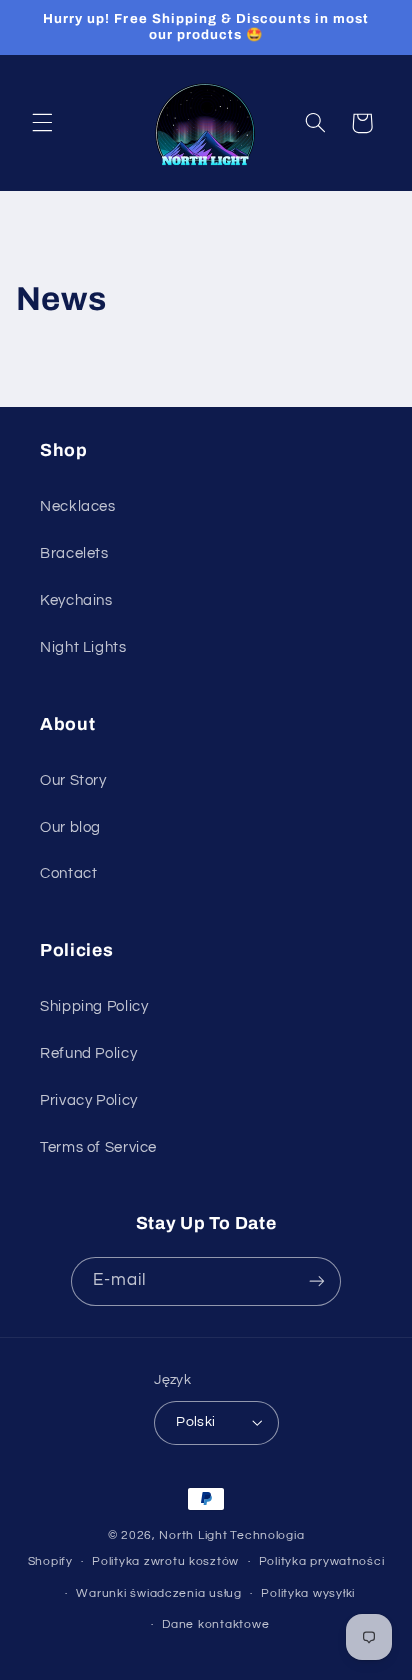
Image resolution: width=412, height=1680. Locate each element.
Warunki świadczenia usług (158, 1593)
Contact (68, 873)
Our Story (73, 780)
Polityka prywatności (322, 1561)
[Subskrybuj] (317, 1281)
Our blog (70, 827)
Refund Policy (88, 1053)
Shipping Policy (94, 1006)
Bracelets (74, 553)
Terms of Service (98, 1147)
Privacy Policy (89, 1100)
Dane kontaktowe (215, 1624)
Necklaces (78, 506)
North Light (193, 1535)
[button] (42, 123)
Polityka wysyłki (308, 1593)
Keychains (76, 600)
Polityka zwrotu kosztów (165, 1561)
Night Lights (83, 647)
